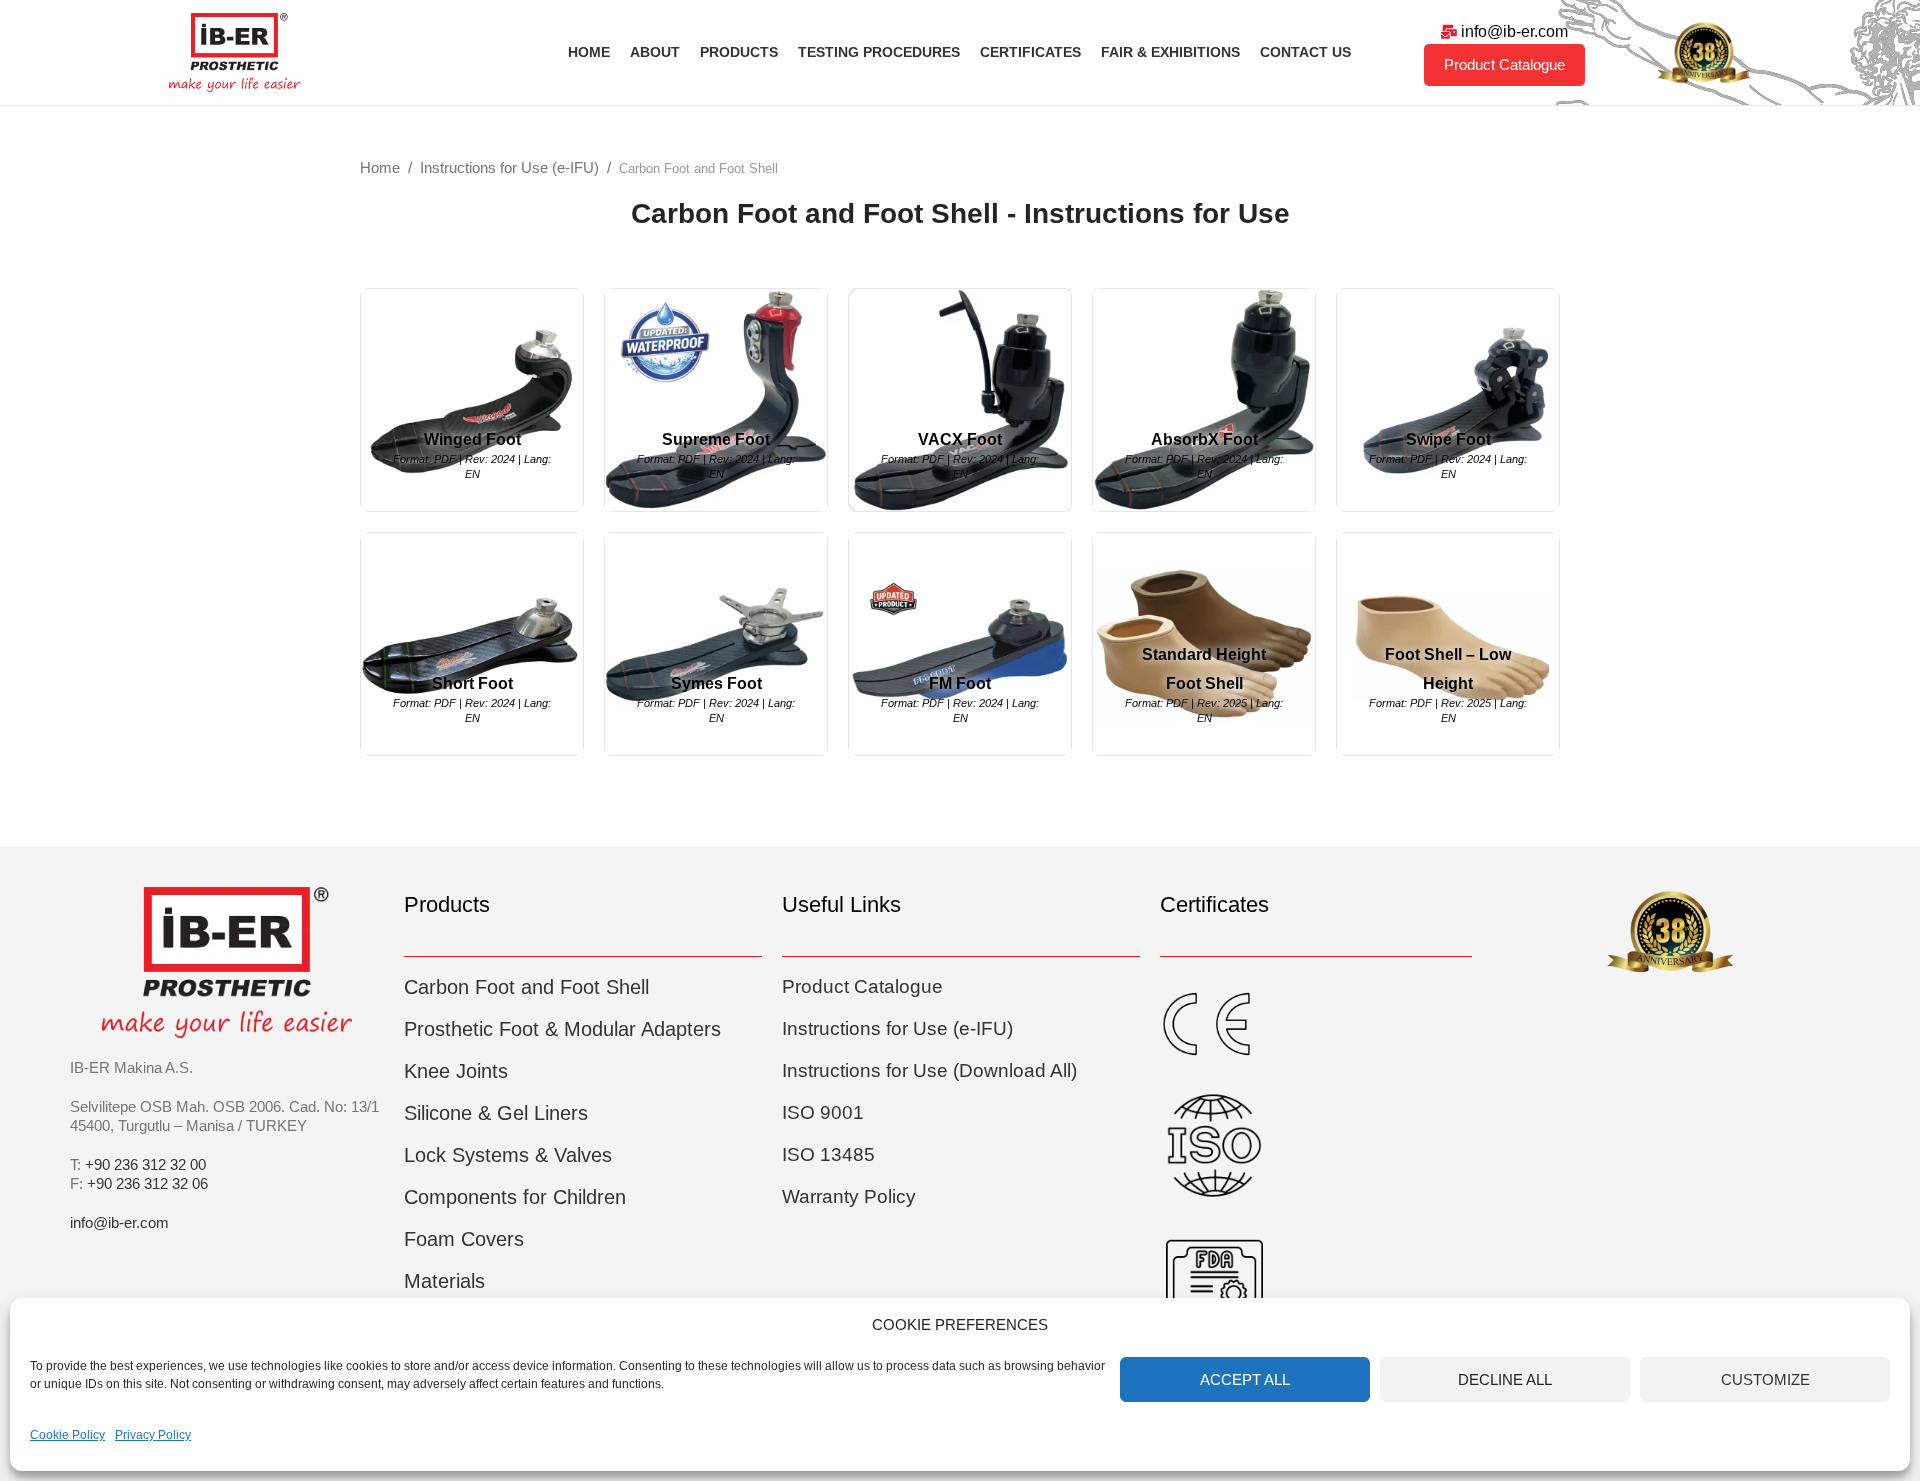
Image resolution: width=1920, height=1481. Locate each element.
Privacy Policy (153, 1435)
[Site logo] (234, 50)
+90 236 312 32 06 (147, 1183)
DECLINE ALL (1505, 1379)
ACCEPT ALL (1245, 1379)
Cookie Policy (67, 1435)
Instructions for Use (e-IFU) (509, 167)
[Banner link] (472, 400)
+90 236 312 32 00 (145, 1164)
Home (380, 167)
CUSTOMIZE (1765, 1379)
